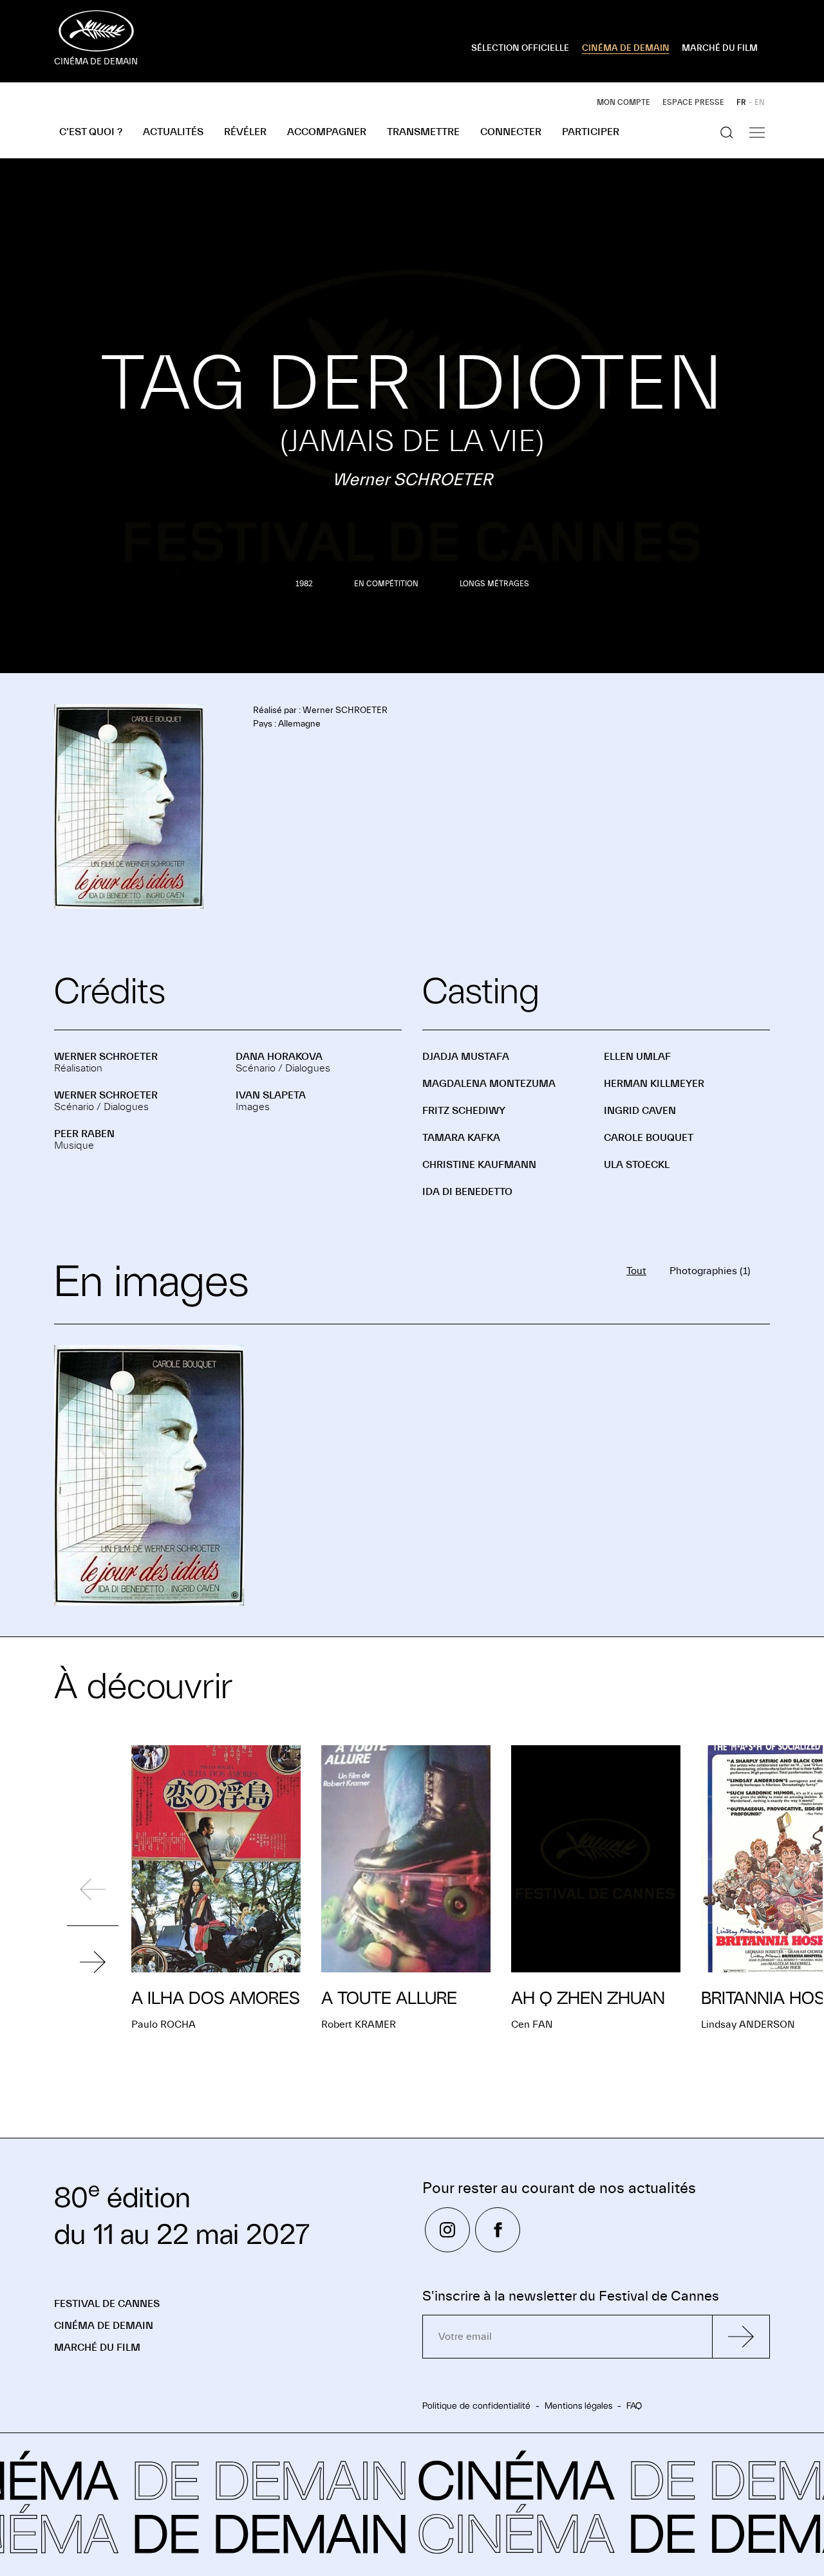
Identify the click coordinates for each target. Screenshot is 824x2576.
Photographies (710, 1271)
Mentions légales (578, 2405)
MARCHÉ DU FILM (720, 48)
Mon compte (623, 102)
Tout (636, 1271)
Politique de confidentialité (476, 2405)
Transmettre (423, 132)
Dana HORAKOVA (279, 1057)
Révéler (245, 132)
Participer (591, 132)
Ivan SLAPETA (271, 1095)
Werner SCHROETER (106, 1057)
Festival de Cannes (107, 2304)
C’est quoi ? (91, 132)
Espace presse (693, 102)
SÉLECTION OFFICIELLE (520, 48)
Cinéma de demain (104, 2326)
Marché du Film (97, 2348)
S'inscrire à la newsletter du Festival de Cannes (571, 2296)
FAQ (634, 2405)
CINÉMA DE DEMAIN (626, 48)
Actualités (173, 132)
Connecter (511, 132)
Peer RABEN (84, 1134)
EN (760, 102)
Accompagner (327, 132)
